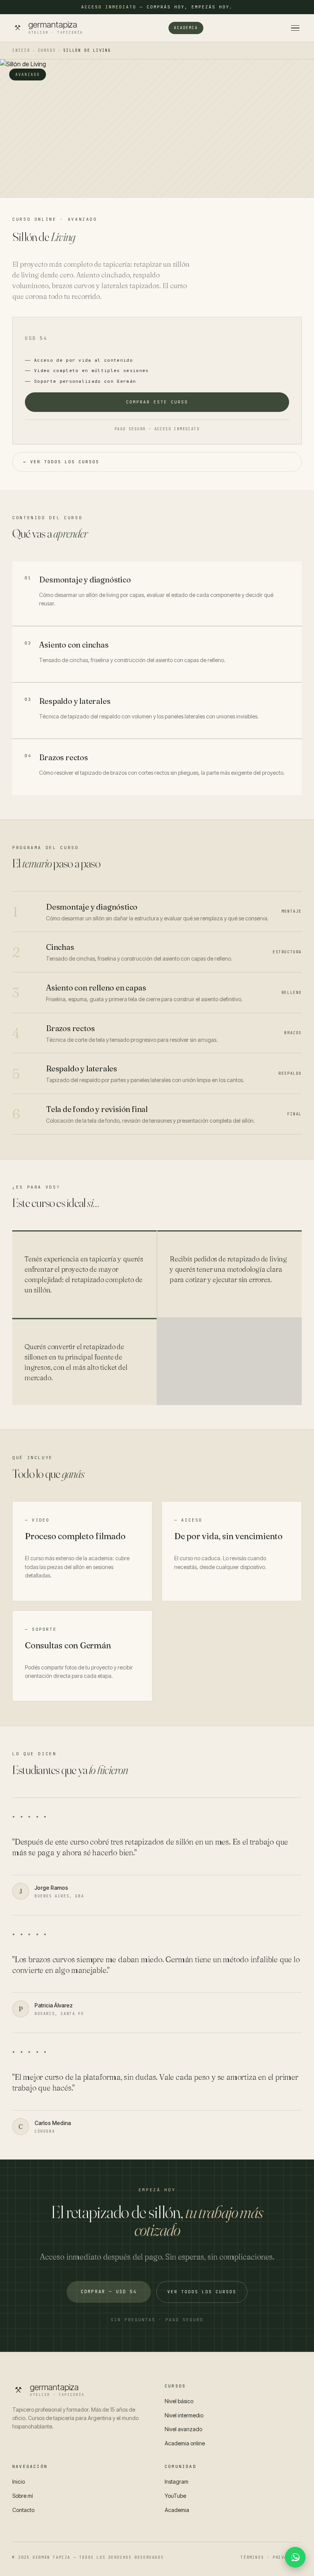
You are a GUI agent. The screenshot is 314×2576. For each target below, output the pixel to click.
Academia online (185, 2443)
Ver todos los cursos (202, 2292)
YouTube (175, 2496)
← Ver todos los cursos (61, 462)
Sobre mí (23, 2496)
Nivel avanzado (183, 2429)
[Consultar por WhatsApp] (295, 2557)
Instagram (177, 2482)
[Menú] (295, 28)
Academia (186, 28)
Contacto (23, 2510)
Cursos (47, 50)
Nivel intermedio (184, 2415)
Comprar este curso (157, 402)
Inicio (21, 50)
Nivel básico (179, 2401)
